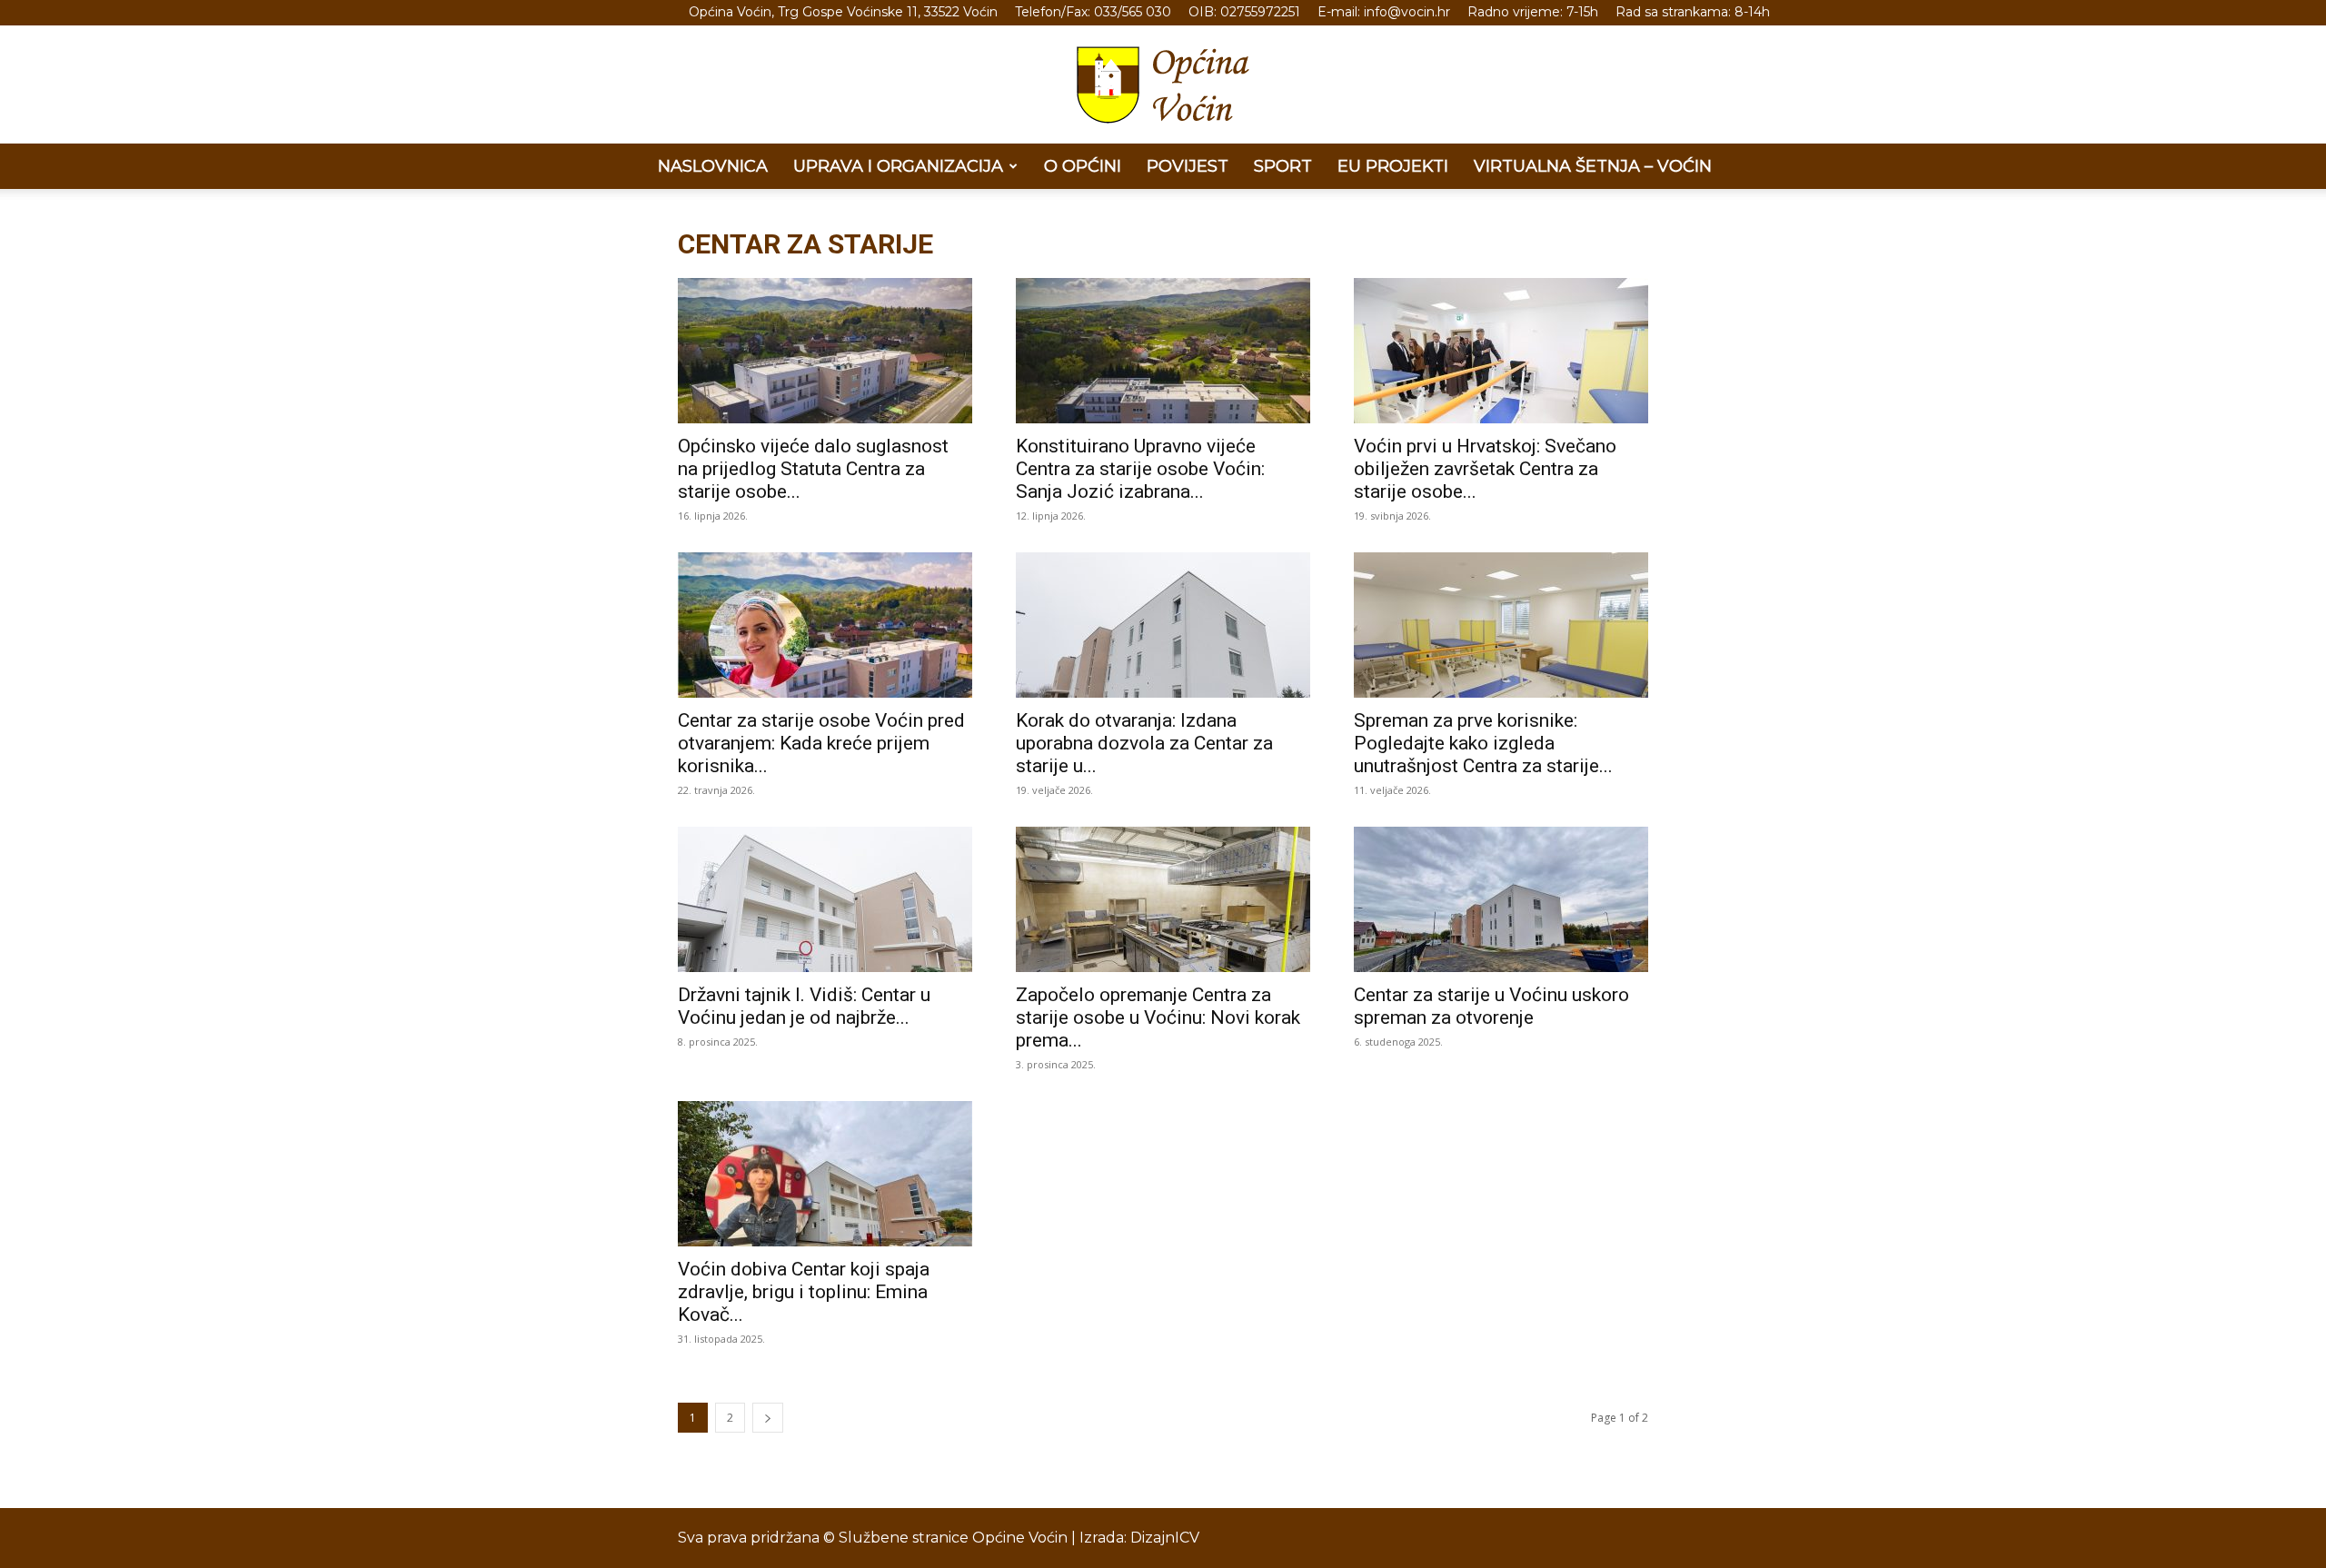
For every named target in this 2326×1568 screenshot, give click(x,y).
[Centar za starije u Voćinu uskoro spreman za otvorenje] (1501, 899)
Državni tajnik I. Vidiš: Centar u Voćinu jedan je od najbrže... (804, 1006)
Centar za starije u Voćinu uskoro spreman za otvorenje (1491, 1006)
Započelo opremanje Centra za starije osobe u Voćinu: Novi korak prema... (1158, 1017)
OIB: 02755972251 (1244, 12)
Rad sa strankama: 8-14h (1693, 12)
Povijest (1188, 166)
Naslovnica (713, 166)
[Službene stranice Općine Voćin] (1163, 85)
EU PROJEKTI (1393, 166)
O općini (1083, 166)
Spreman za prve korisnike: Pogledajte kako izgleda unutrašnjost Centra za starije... (1483, 743)
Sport (1283, 166)
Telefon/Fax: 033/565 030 (1093, 12)
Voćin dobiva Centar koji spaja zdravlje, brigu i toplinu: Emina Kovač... (804, 1292)
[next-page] (768, 1418)
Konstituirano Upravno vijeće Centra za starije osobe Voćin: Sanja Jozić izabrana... (1140, 469)
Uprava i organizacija (898, 166)
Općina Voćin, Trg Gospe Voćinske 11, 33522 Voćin (843, 12)
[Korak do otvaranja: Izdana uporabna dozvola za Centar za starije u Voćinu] (1163, 625)
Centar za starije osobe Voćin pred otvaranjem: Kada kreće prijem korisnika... (821, 743)
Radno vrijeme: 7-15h (1533, 12)
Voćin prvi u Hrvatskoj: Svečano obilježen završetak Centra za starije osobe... (1485, 469)
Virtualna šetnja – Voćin (1593, 166)
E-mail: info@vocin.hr (1384, 12)
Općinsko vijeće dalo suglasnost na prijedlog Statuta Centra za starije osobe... (813, 469)
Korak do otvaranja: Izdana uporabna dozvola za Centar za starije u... (1144, 743)
